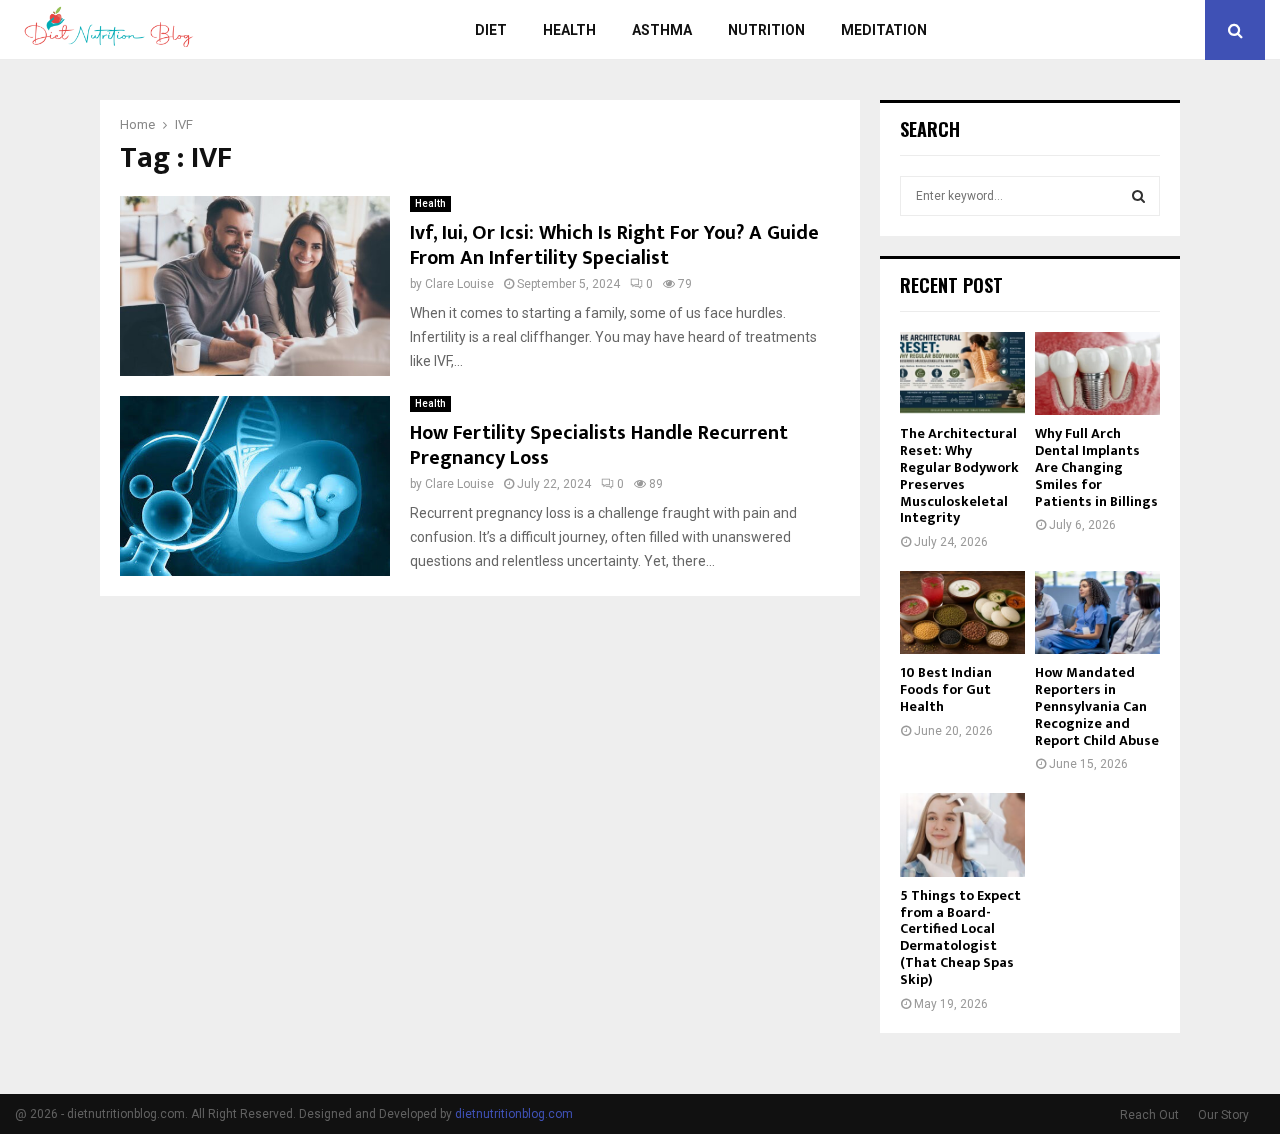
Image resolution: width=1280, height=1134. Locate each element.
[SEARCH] (1138, 196)
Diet (491, 30)
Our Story (1223, 1115)
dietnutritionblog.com (514, 1114)
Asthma (662, 30)
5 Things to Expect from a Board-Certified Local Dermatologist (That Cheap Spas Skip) (960, 937)
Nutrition (766, 30)
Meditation (884, 30)
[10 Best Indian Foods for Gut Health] (962, 612)
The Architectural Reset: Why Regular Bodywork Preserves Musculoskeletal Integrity (959, 475)
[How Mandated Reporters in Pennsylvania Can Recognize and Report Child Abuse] (1097, 612)
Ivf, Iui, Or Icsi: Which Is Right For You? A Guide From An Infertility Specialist (614, 245)
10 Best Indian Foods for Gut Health (946, 689)
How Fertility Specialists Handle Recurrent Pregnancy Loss (599, 445)
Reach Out (1149, 1115)
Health (569, 30)
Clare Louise (459, 284)
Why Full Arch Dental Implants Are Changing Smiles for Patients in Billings (1096, 467)
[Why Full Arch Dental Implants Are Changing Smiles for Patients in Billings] (1097, 373)
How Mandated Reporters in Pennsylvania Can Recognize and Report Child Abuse (1097, 706)
